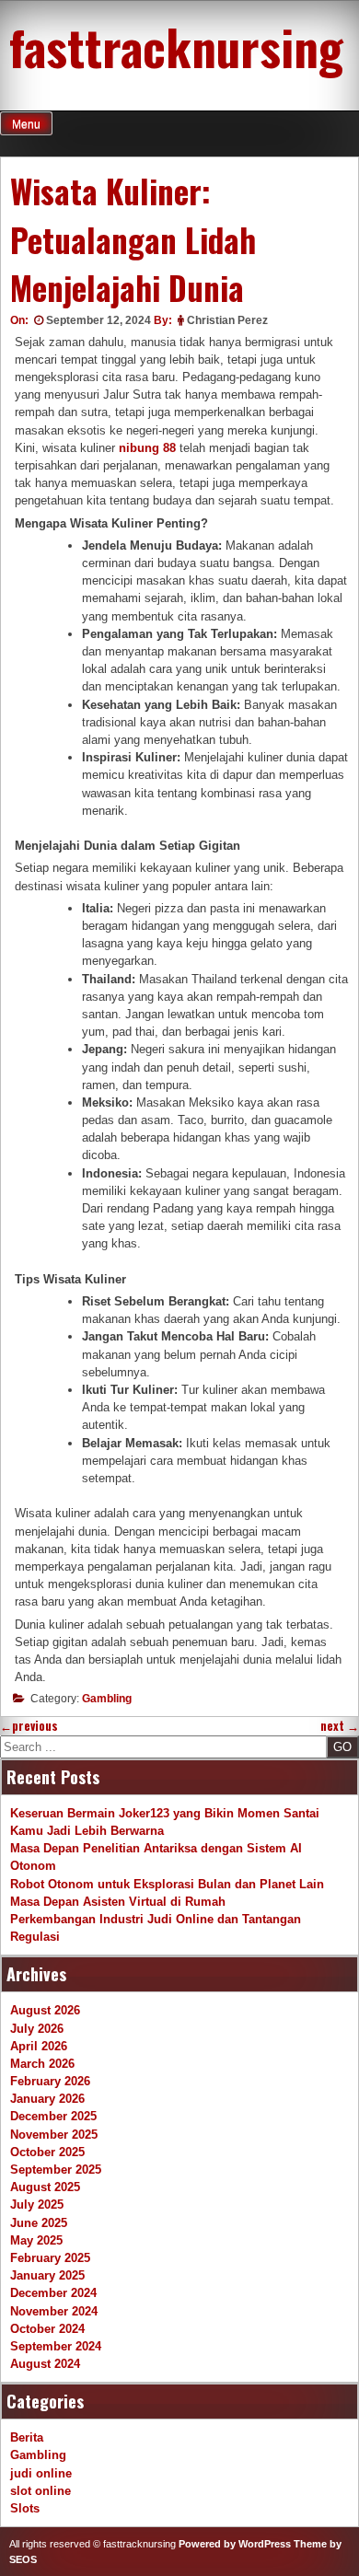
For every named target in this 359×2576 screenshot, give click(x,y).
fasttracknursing (176, 46)
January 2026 (47, 2099)
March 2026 (42, 2064)
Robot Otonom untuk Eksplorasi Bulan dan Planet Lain (167, 1884)
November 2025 (54, 2135)
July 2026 (37, 2029)
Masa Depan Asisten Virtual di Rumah (118, 1902)
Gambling (107, 1699)
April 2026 (39, 2046)
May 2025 (36, 2240)
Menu (26, 124)
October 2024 (47, 2329)
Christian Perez (227, 320)
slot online (41, 2491)
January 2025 (47, 2275)
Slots (25, 2508)
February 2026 (50, 2081)
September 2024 (56, 2346)
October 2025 (47, 2152)
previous (29, 1726)
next (340, 1726)
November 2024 (54, 2311)
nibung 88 (147, 448)
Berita (27, 2437)
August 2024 (45, 2364)
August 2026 (45, 2010)
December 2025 (53, 2116)
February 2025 (50, 2258)
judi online (41, 2473)
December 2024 (53, 2293)
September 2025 (56, 2170)
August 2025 (45, 2187)
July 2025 (37, 2205)
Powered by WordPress (235, 2544)
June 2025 (39, 2223)
